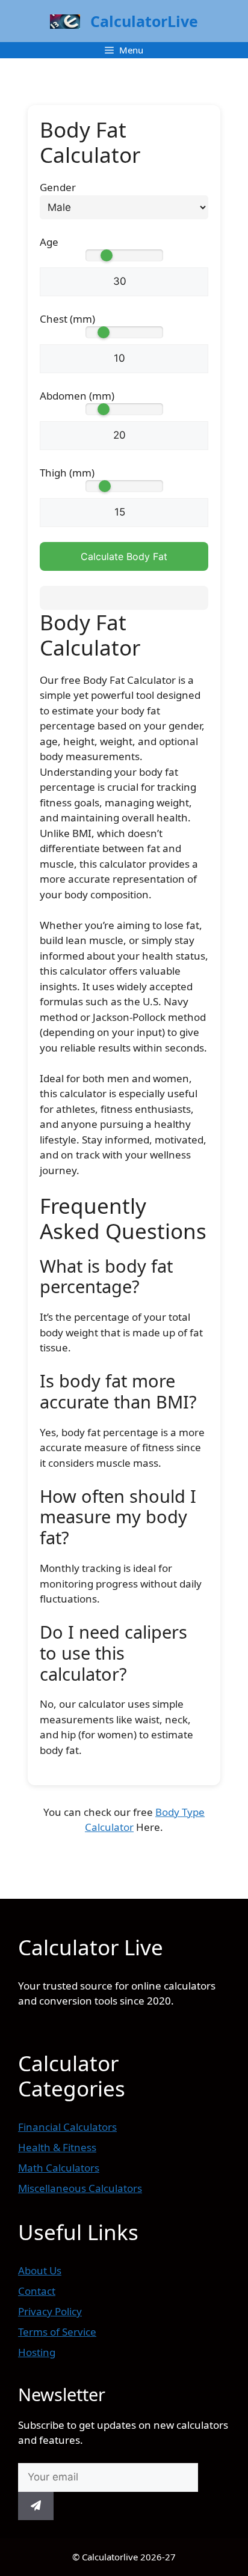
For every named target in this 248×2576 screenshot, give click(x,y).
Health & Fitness (57, 2147)
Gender (58, 187)
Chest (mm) (67, 319)
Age (49, 242)
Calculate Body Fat (124, 556)
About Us (40, 2270)
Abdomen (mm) (77, 396)
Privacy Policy (50, 2311)
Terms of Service (57, 2332)
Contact (37, 2291)
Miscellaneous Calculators (80, 2188)
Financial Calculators (67, 2127)
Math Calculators (59, 2168)
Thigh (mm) (67, 473)
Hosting (37, 2352)
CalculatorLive (144, 21)
